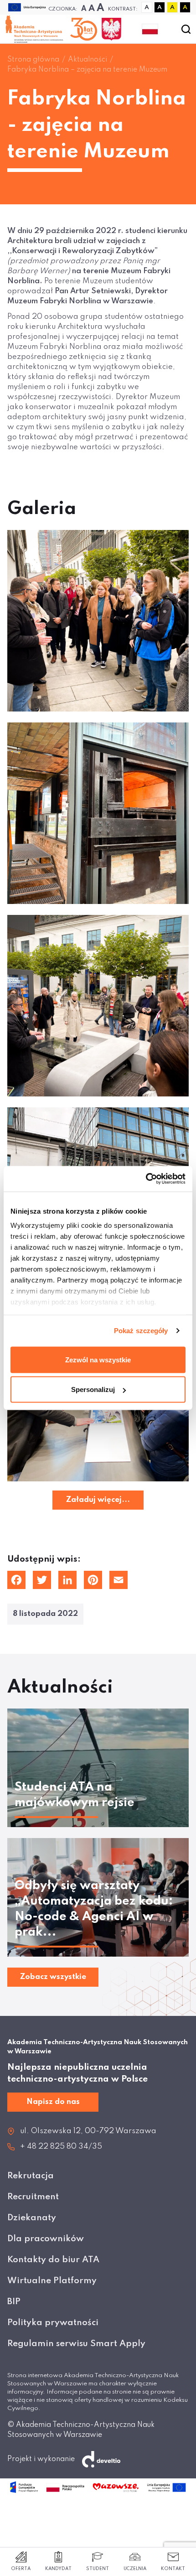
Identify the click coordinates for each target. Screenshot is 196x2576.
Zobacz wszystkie (53, 1977)
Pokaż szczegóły (141, 1331)
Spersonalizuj (93, 1389)
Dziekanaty (32, 2218)
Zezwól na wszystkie (98, 1359)
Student (98, 2569)
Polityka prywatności (53, 2323)
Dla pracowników (46, 2239)
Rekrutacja (31, 2176)
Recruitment (33, 2197)
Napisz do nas (53, 2102)
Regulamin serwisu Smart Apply (76, 2344)
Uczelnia (135, 2569)
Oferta (21, 2569)
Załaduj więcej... (98, 1500)
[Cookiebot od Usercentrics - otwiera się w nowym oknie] (146, 1179)
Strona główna (33, 60)
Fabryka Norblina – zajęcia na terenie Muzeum (87, 70)
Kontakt (173, 2569)
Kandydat (58, 2569)
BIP (14, 2302)
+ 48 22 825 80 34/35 (61, 2147)
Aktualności (88, 60)
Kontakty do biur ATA (53, 2260)
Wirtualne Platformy (52, 2281)
